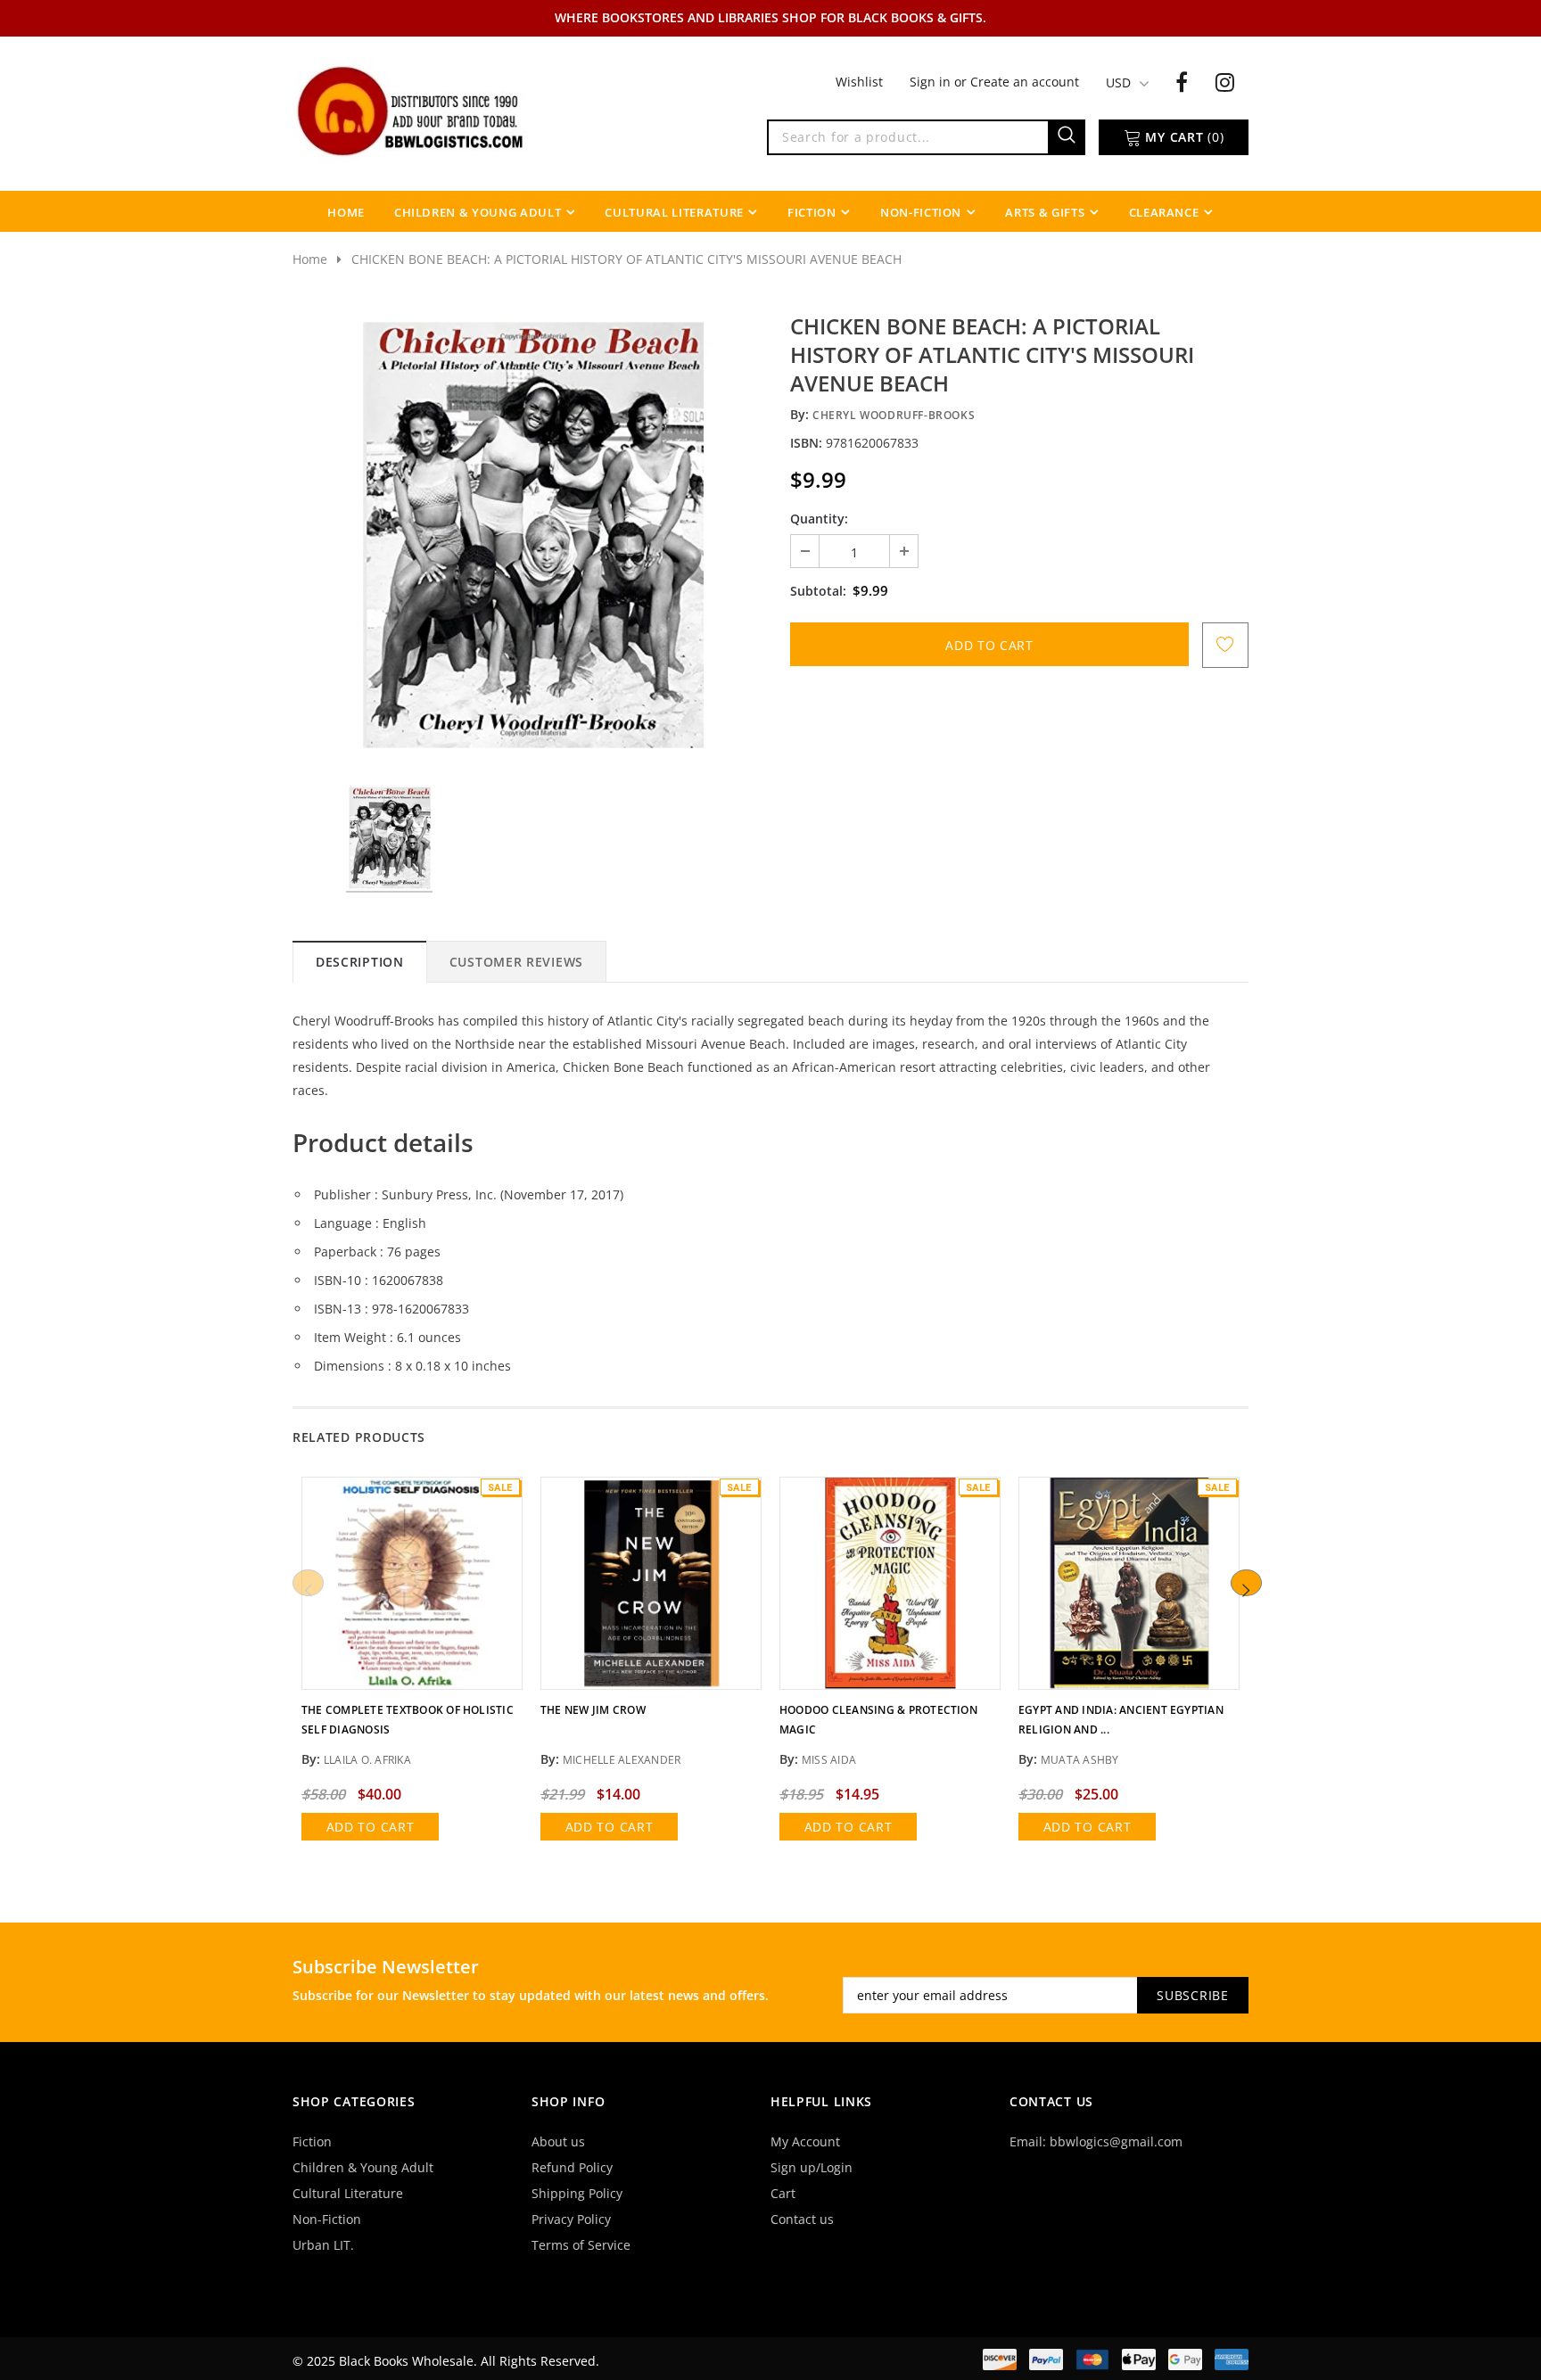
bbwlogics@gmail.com (1116, 2141)
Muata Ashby (1080, 1760)
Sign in (932, 82)
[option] (532, 535)
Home (310, 259)
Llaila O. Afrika (367, 1760)
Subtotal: (818, 591)
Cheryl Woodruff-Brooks (894, 415)
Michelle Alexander (622, 1760)
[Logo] (412, 110)
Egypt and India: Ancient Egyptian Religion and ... (1121, 1720)
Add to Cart (371, 1827)
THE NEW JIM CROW (593, 1710)
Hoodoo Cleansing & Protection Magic (878, 1720)
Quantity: (819, 519)
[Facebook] (1182, 81)
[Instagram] (1225, 81)
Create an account (1025, 82)
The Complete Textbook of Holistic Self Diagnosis (408, 1720)
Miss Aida (829, 1760)
